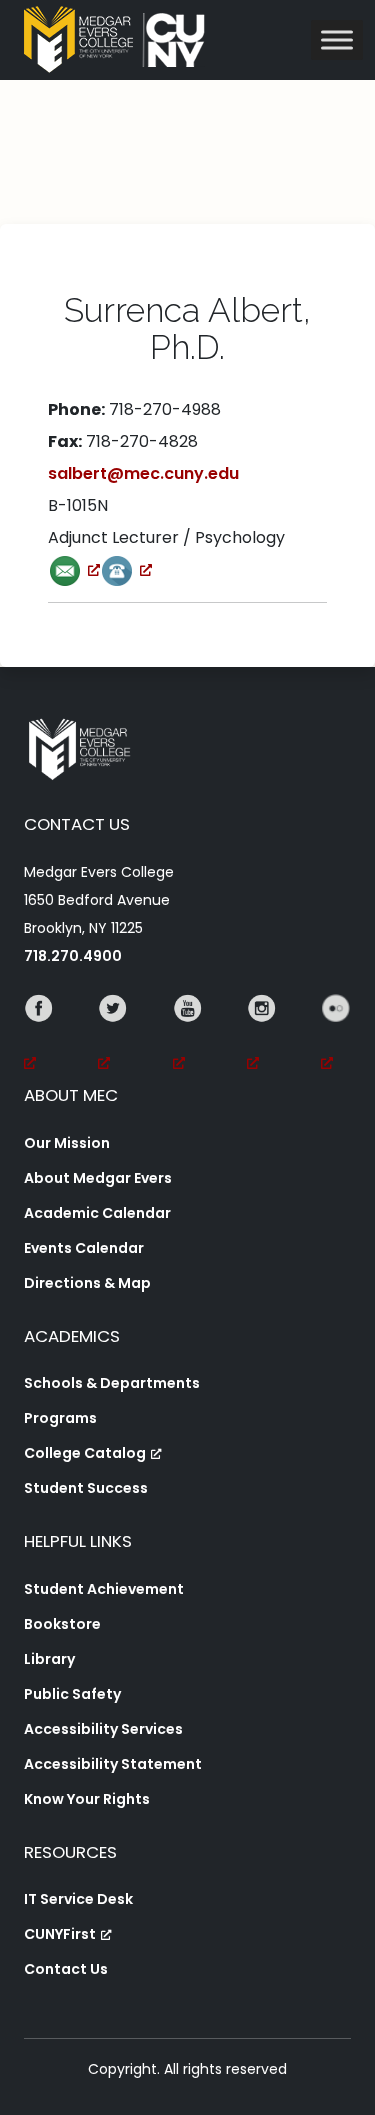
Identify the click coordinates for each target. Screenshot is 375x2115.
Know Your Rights (87, 1799)
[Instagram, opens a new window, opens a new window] (262, 1036)
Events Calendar (84, 1248)
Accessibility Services (103, 1729)
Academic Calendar (97, 1213)
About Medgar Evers (98, 1178)
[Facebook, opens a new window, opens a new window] (39, 1036)
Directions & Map (87, 1283)
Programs (60, 1418)
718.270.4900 (73, 956)
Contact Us (66, 1969)
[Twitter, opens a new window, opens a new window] (113, 1036)
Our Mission (67, 1143)
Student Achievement (104, 1589)
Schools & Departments (112, 1383)
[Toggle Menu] (337, 39)
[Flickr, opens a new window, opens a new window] (336, 1036)
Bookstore (62, 1624)
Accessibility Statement (113, 1764)
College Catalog (85, 1453)
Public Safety (72, 1694)
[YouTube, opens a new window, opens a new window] (188, 1036)
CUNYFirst (60, 1934)
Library (49, 1659)
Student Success (86, 1488)
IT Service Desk (78, 1899)
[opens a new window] (74, 569)
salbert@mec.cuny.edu (143, 473)
